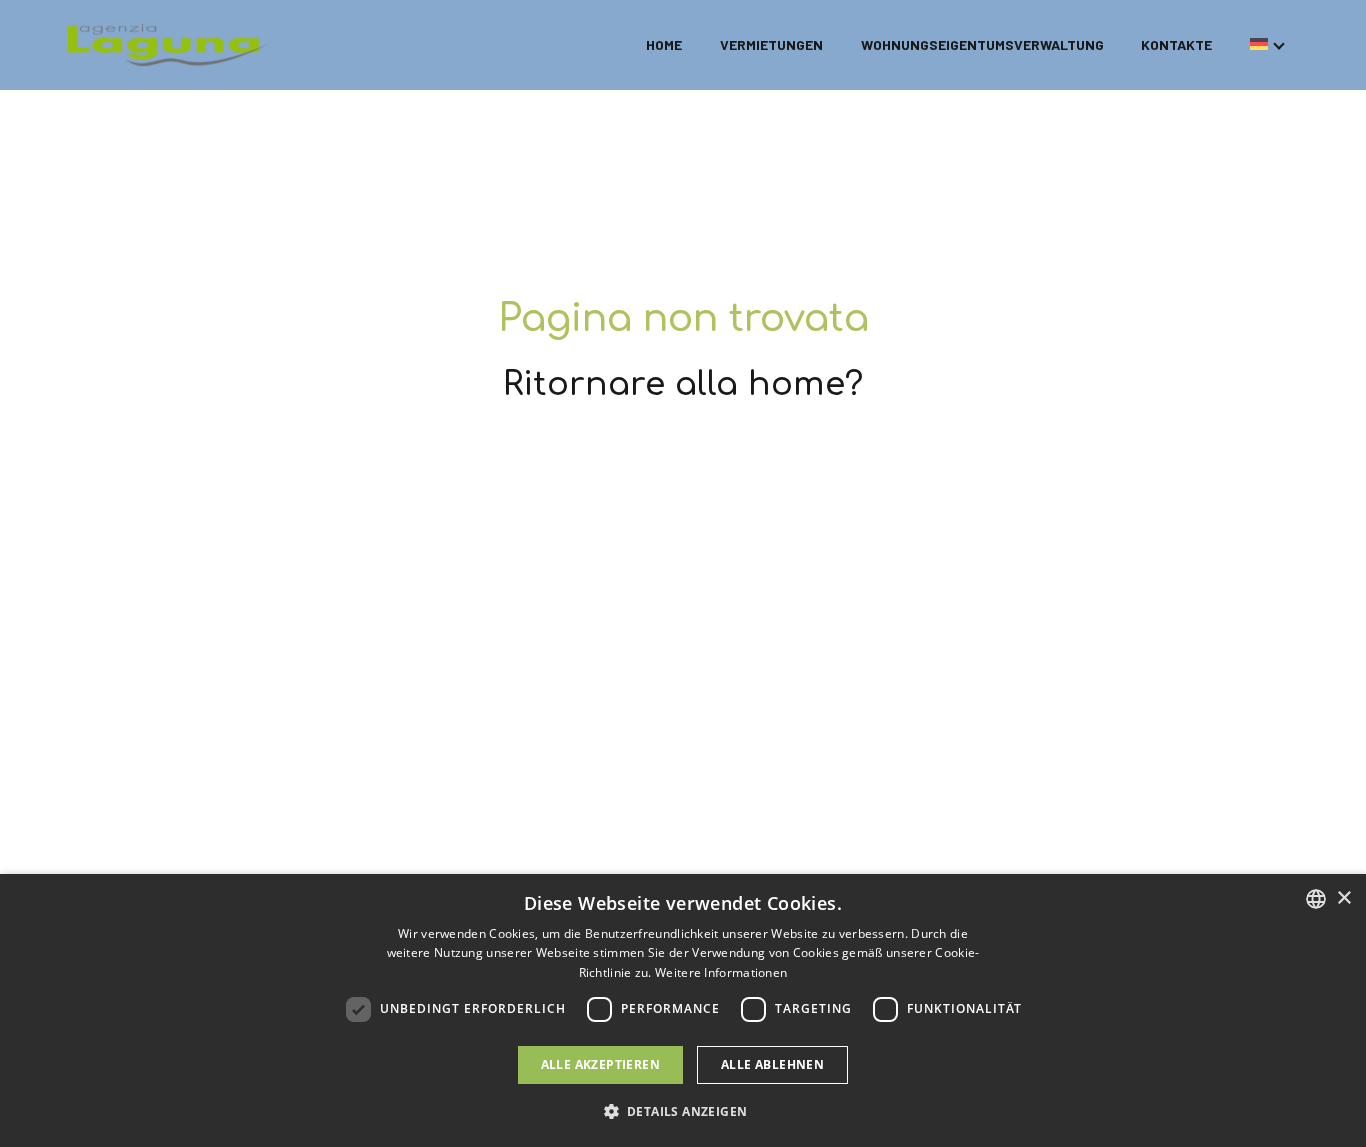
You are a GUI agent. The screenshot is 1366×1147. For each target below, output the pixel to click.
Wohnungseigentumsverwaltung (982, 44)
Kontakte (1176, 44)
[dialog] (683, 1010)
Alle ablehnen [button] (772, 1064)
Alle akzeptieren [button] (600, 1064)
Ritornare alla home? (683, 384)
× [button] (1343, 898)
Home (664, 44)
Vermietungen (771, 44)
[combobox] (1316, 899)
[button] (683, 1111)
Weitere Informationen (721, 972)
